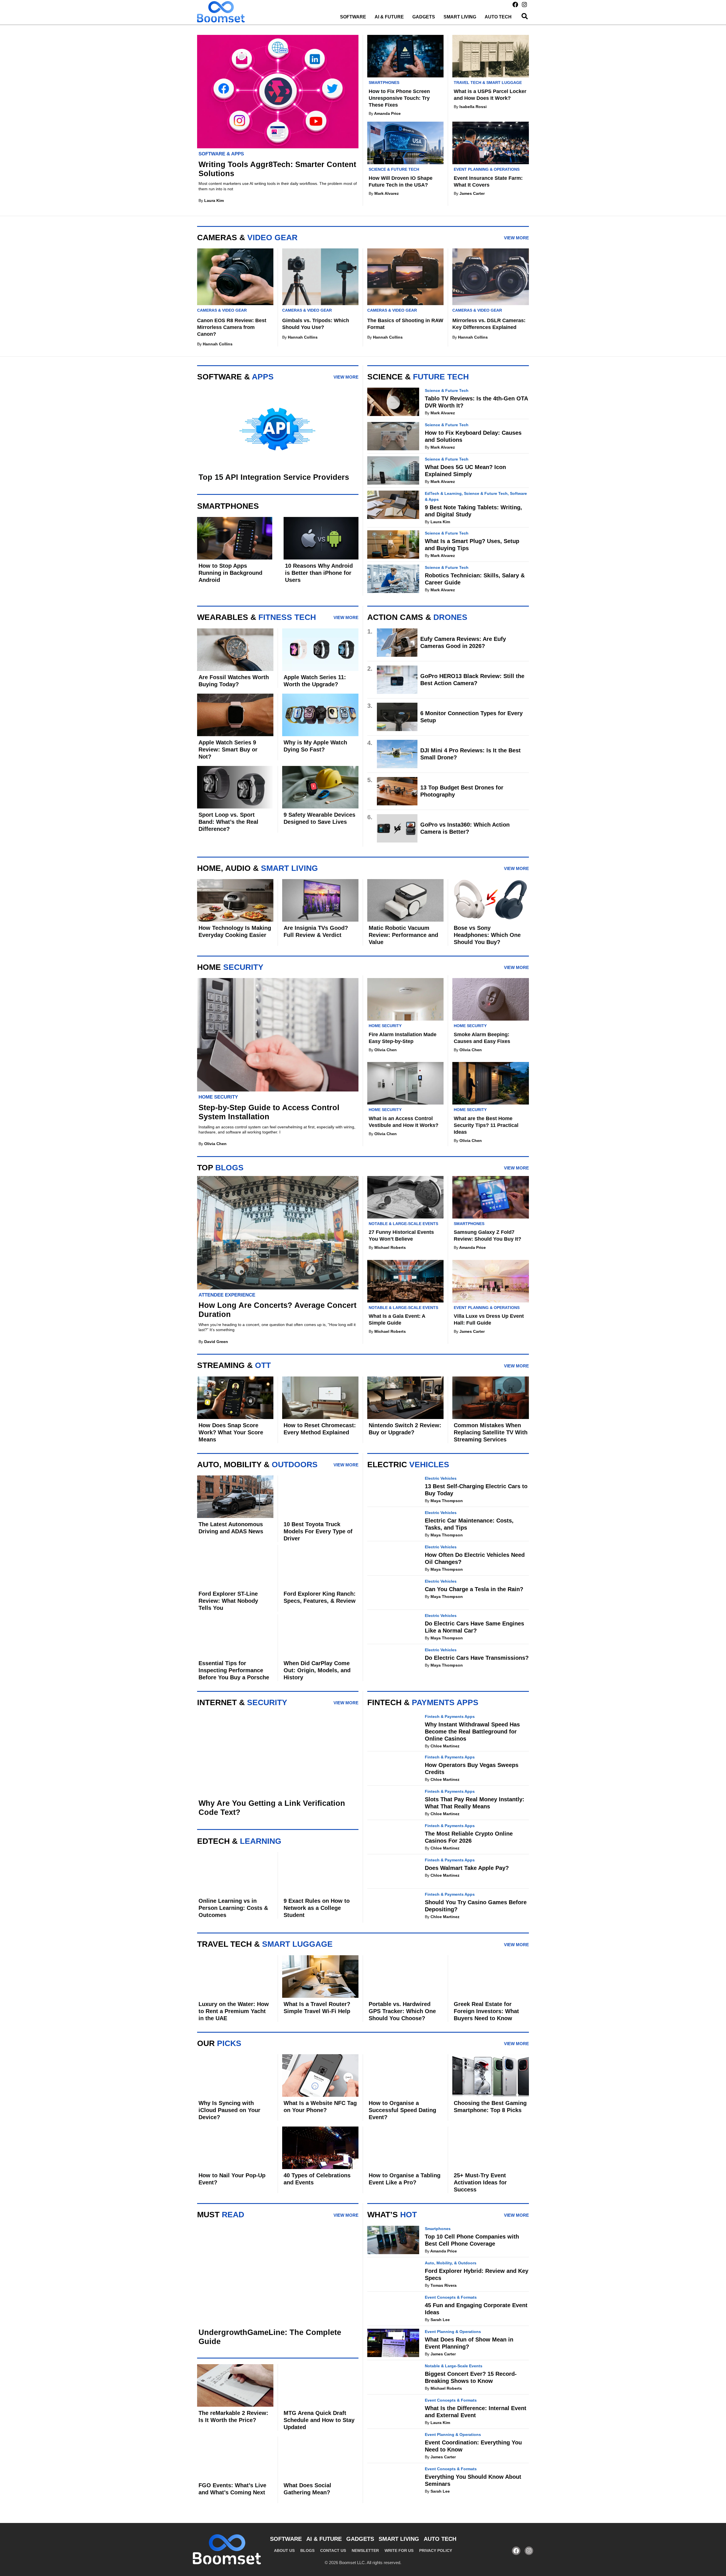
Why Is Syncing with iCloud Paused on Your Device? (229, 2110)
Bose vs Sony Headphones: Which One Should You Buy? (487, 935)
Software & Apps (221, 154)
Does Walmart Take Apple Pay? (467, 1868)
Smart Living (460, 17)
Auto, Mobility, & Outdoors (451, 2263)
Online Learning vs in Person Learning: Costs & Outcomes (233, 1908)
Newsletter (365, 2550)
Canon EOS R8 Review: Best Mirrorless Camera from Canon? (232, 327)
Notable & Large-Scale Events (403, 1224)
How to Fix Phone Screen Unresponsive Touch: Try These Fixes (399, 98)
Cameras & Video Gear (222, 310)
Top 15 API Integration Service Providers (274, 477)
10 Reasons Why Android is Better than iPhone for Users (319, 573)
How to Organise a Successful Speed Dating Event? (402, 2110)
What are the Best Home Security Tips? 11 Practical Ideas (486, 1125)
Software (353, 17)
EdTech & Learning (443, 493)
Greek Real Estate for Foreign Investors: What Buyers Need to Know (486, 2011)
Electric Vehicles (441, 1478)
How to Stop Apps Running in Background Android (230, 573)
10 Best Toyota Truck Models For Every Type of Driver (318, 1531)
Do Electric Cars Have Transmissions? (477, 1658)
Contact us (333, 2550)
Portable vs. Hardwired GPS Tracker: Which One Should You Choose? (402, 2011)
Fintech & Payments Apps (450, 1716)
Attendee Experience (227, 1295)
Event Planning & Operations (487, 169)
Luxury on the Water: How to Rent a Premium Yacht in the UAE (234, 2011)
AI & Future (389, 17)
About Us (284, 2550)
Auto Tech (498, 17)
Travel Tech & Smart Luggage (488, 83)
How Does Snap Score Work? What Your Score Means (231, 1432)
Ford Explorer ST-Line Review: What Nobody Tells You (228, 1601)
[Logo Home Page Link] (221, 12)
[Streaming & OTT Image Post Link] (235, 900)
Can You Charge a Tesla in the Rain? (474, 1589)
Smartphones (384, 83)
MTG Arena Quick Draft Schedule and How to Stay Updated (319, 2420)
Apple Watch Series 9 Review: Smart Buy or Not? (228, 749)
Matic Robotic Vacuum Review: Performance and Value (403, 935)
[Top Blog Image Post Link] (405, 56)
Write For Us (399, 2550)
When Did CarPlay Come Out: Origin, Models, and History (317, 1670)
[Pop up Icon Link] (525, 16)
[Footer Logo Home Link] (227, 2549)
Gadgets (424, 17)
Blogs (307, 2550)
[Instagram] (524, 5)
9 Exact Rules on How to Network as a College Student (317, 1908)
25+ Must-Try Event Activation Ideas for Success (480, 2182)
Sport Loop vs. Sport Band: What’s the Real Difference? (228, 822)
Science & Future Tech (394, 169)
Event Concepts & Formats (451, 2297)
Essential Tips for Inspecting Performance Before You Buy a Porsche (234, 1670)
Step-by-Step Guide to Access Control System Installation (269, 1112)
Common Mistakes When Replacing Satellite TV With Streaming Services (491, 1432)
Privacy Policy (436, 2550)
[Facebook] (515, 5)
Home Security (218, 1097)
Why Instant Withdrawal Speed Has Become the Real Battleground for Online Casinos (472, 1732)
